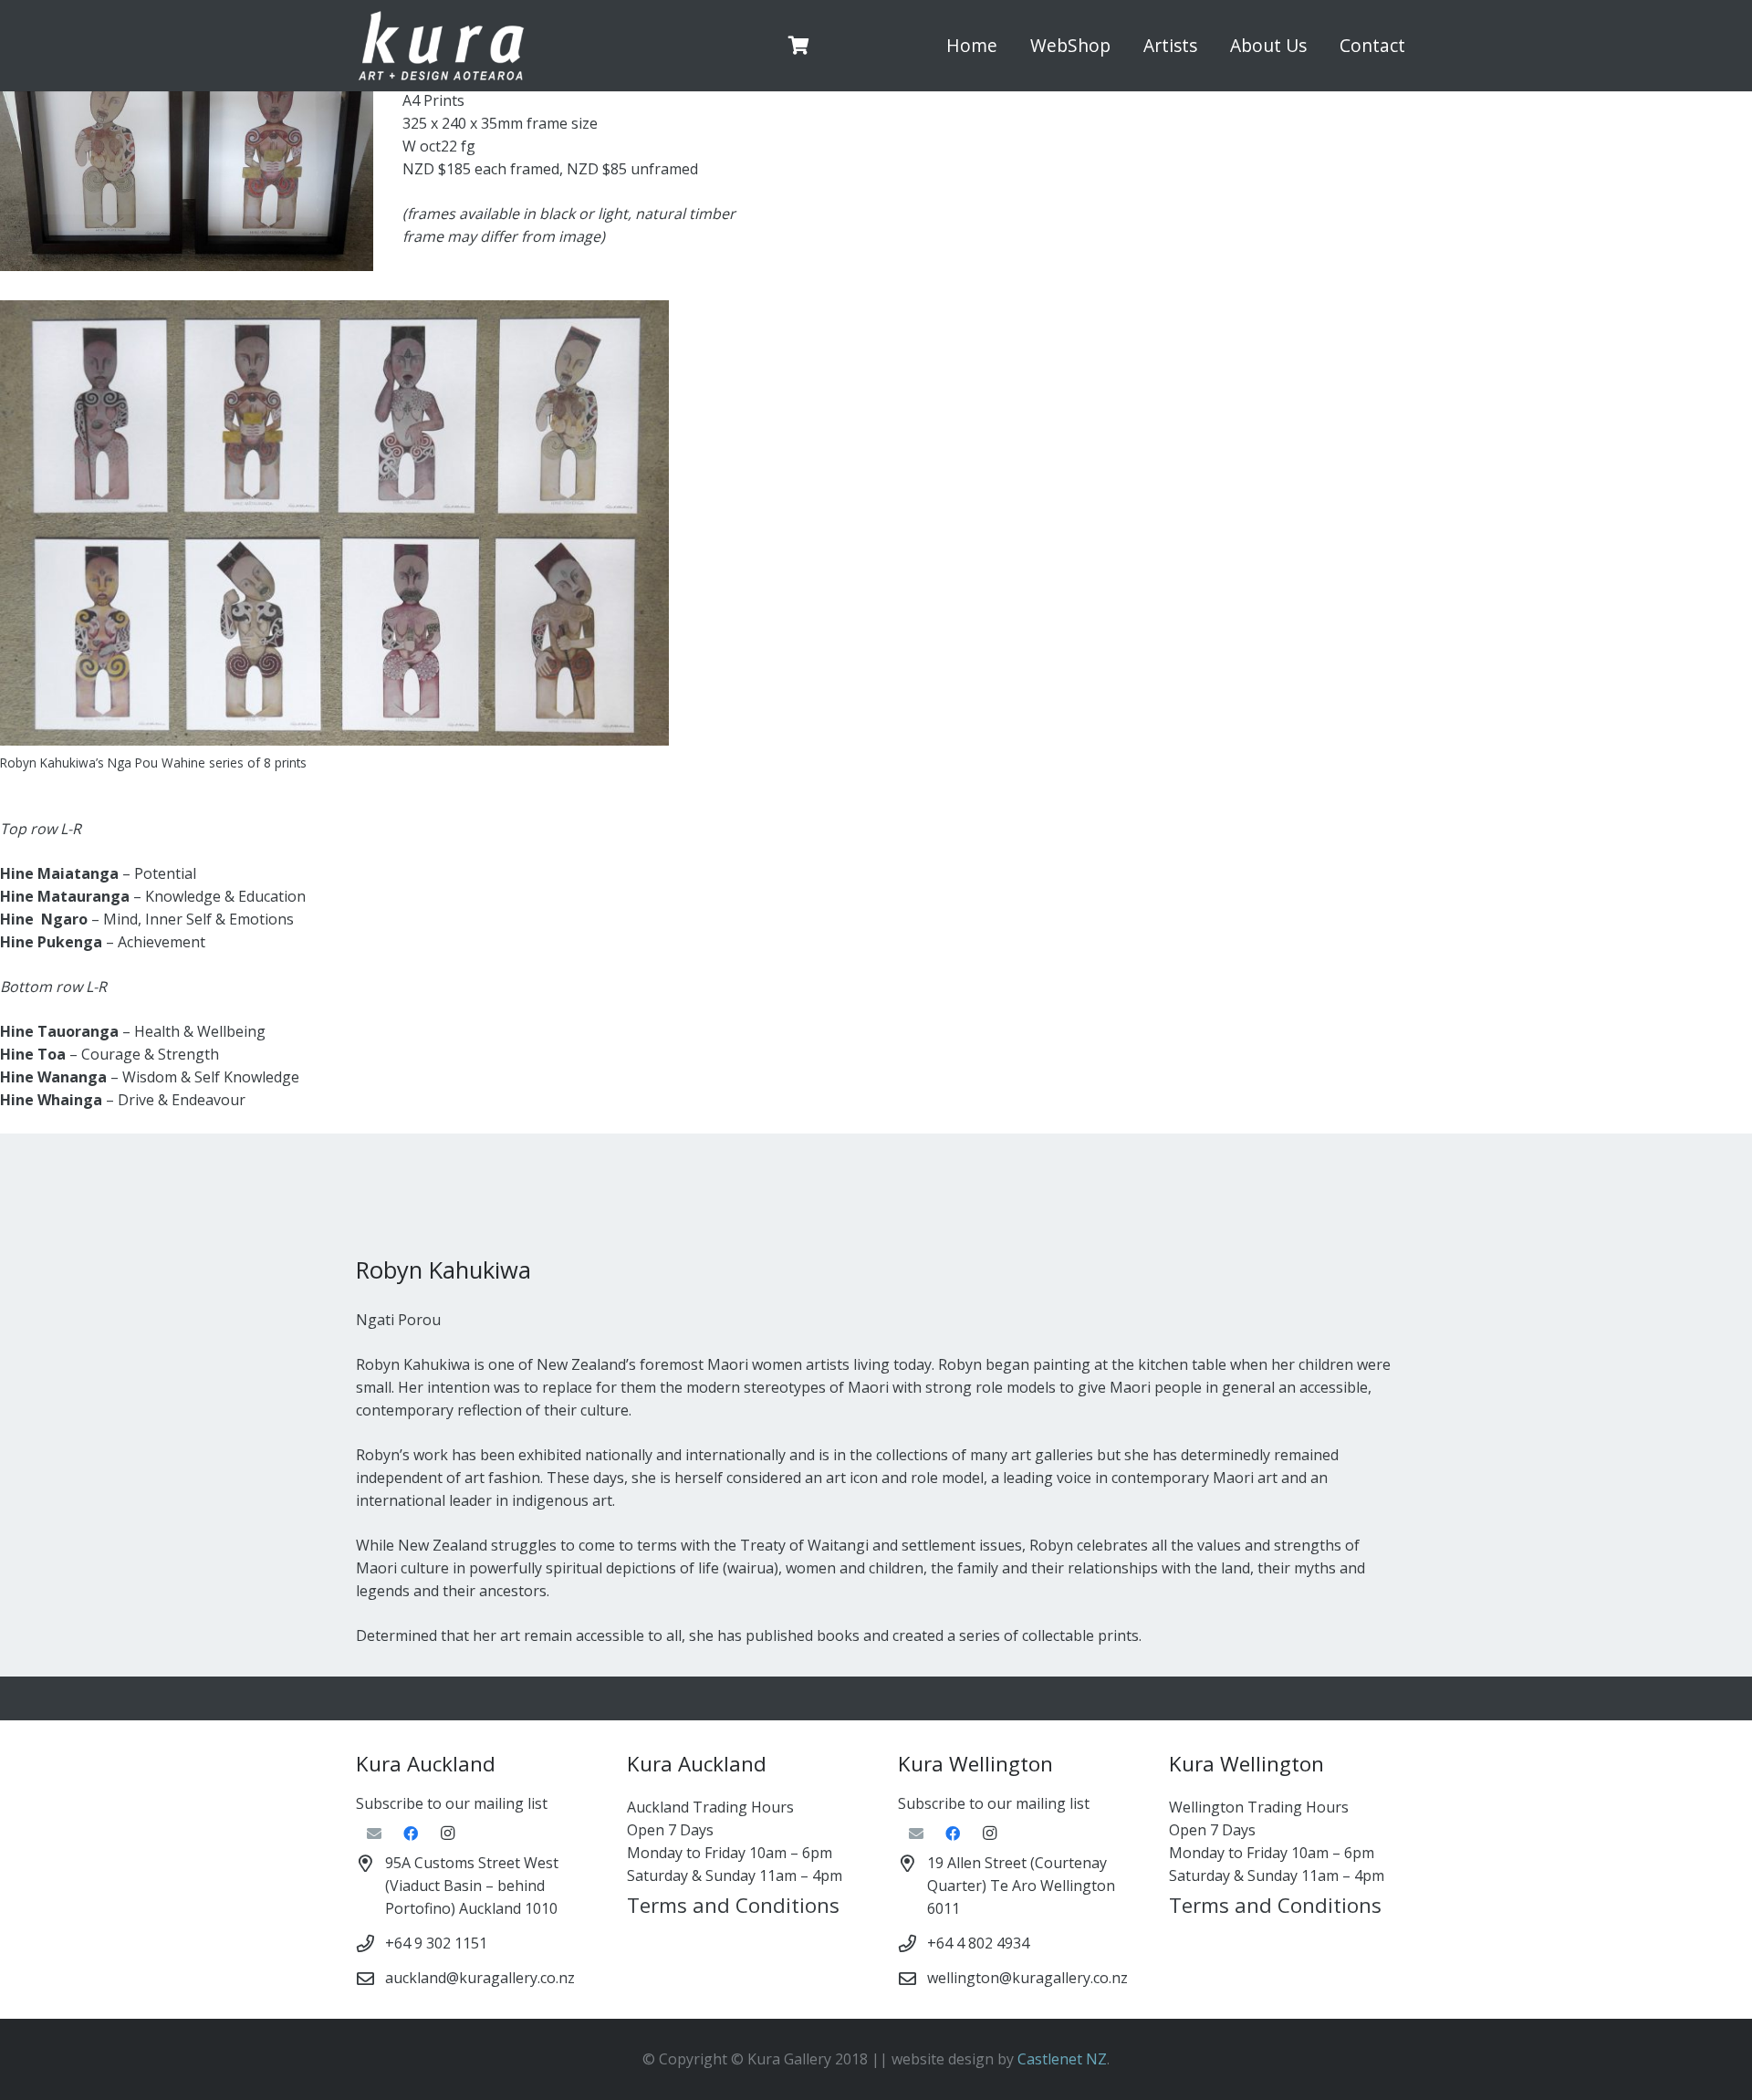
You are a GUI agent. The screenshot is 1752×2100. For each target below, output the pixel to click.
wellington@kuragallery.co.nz (1027, 1978)
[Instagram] (447, 1834)
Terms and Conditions (733, 1905)
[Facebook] (411, 1834)
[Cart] (799, 46)
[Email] (374, 1834)
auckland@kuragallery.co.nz (480, 1978)
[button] (1121, 46)
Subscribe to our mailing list (452, 1803)
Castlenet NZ (1062, 2059)
